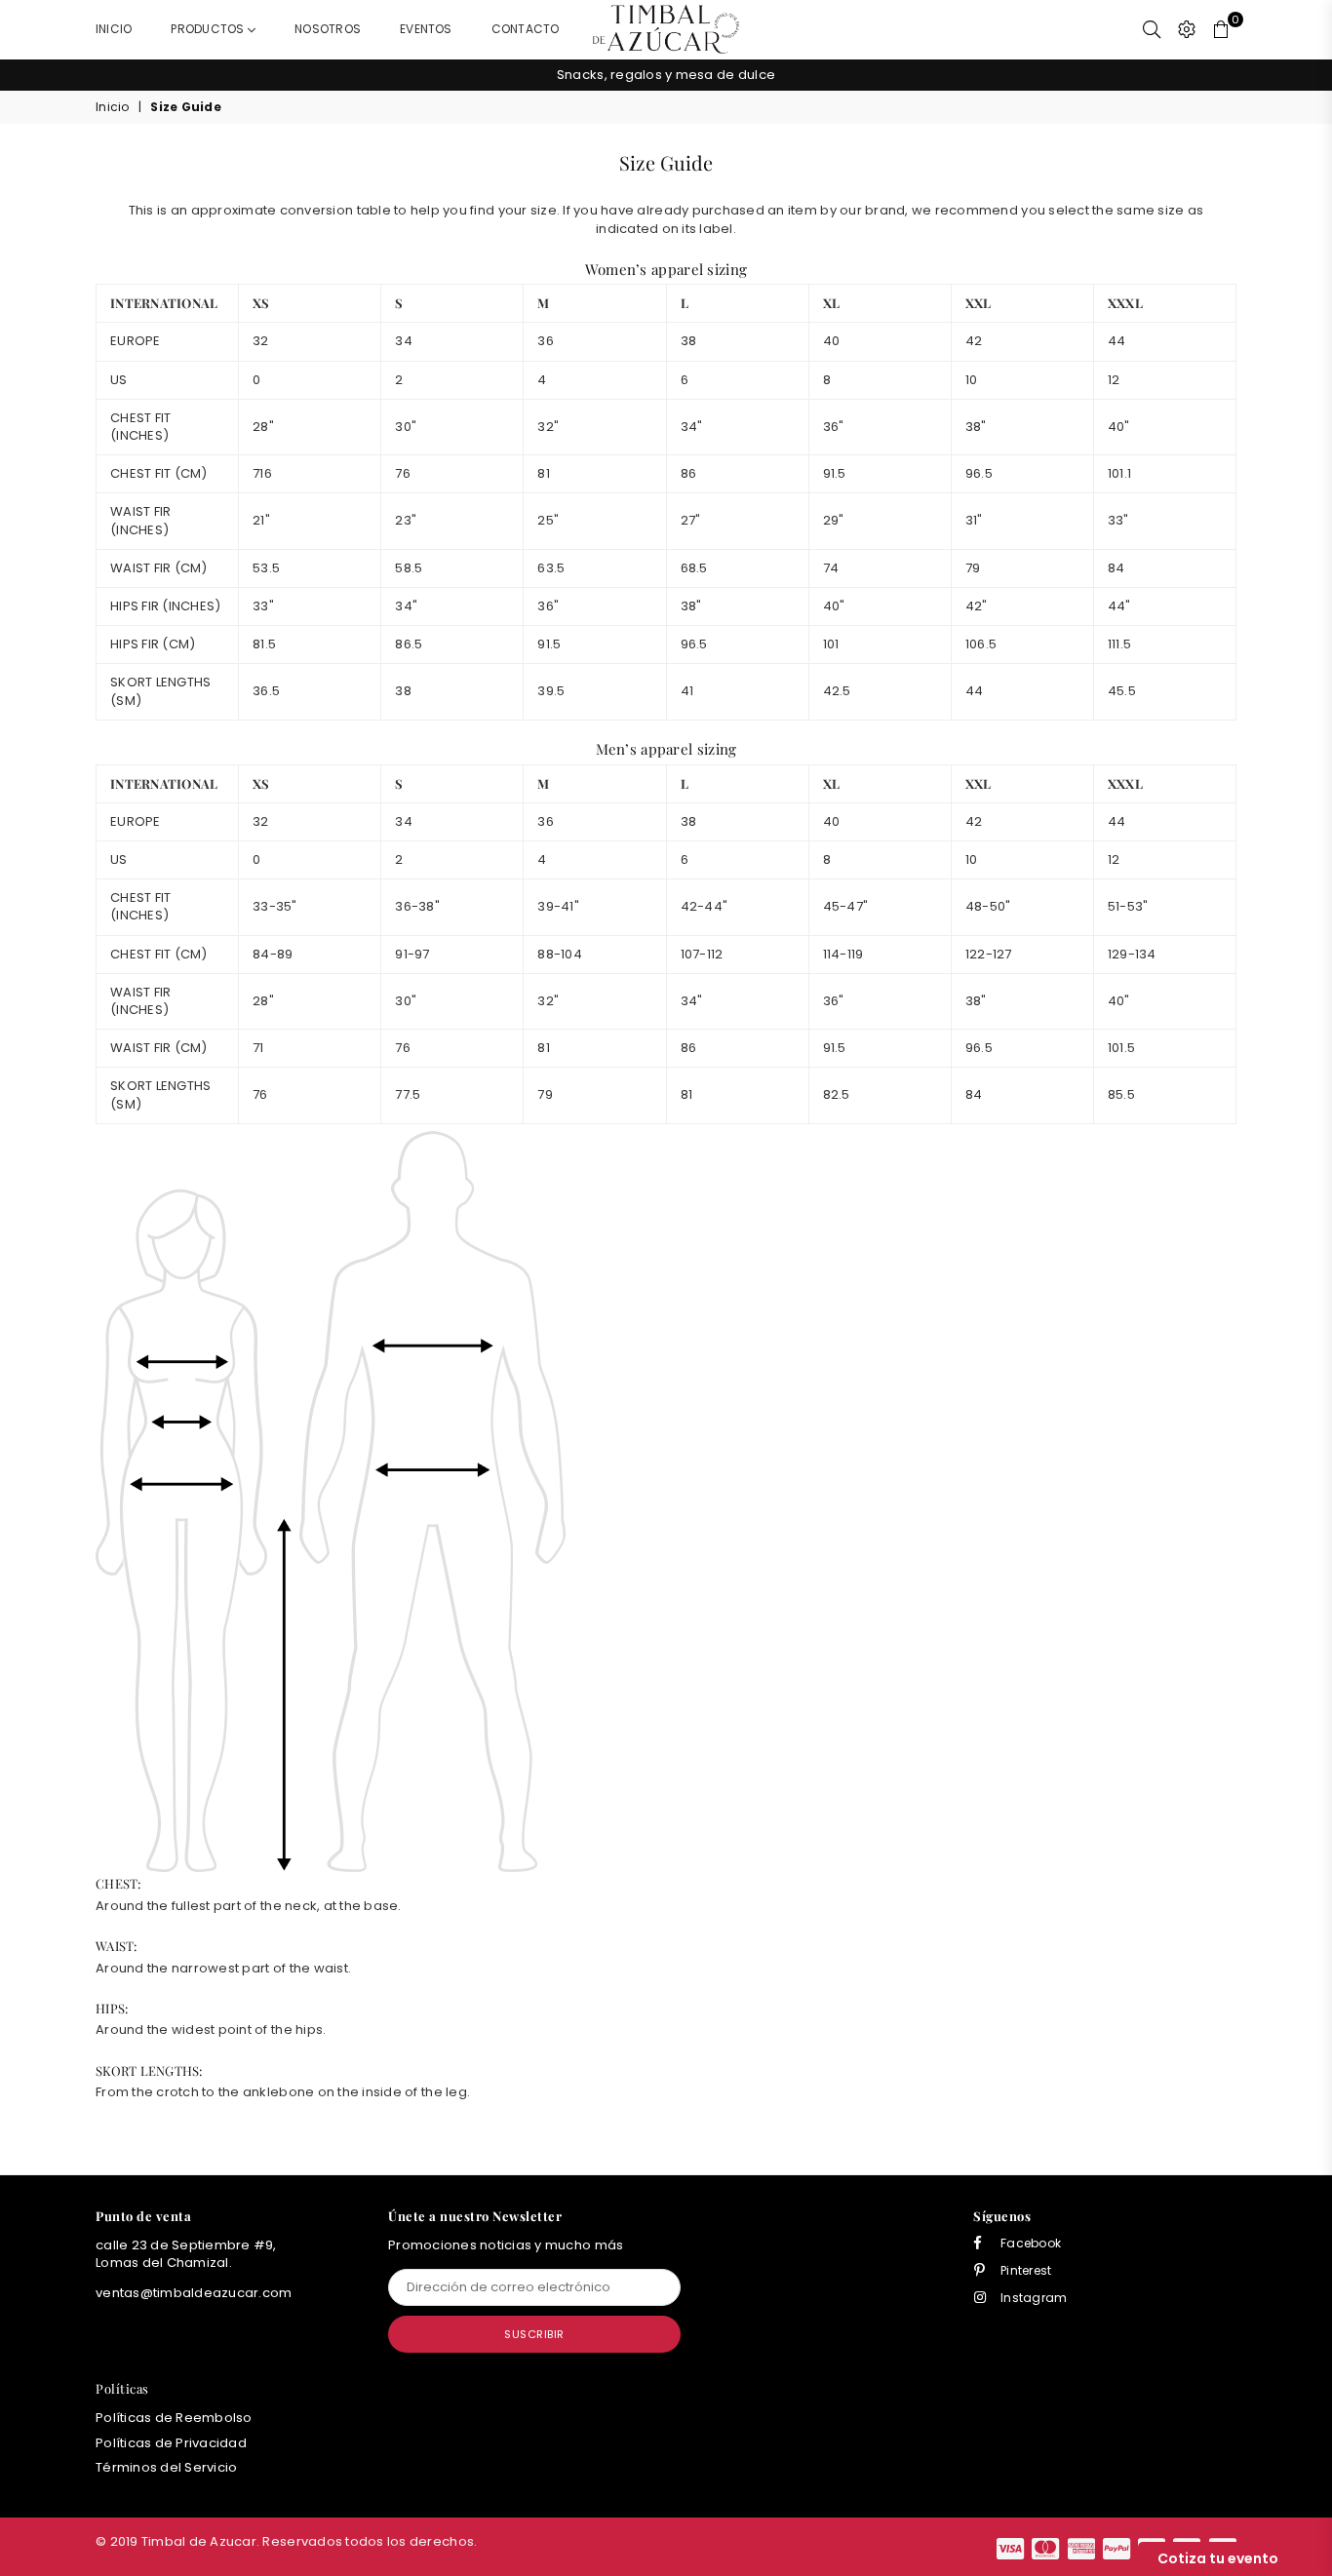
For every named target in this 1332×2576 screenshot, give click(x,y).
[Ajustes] (1187, 29)
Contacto (526, 29)
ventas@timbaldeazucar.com (194, 2293)
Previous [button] (74, 76)
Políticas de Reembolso (174, 2418)
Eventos (426, 29)
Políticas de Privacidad (171, 2443)
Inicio (114, 29)
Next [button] (1258, 76)
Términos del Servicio (166, 2467)
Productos (209, 29)
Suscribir (534, 2334)
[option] (666, 75)
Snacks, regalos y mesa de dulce (666, 75)
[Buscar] (1152, 29)
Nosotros (328, 29)
